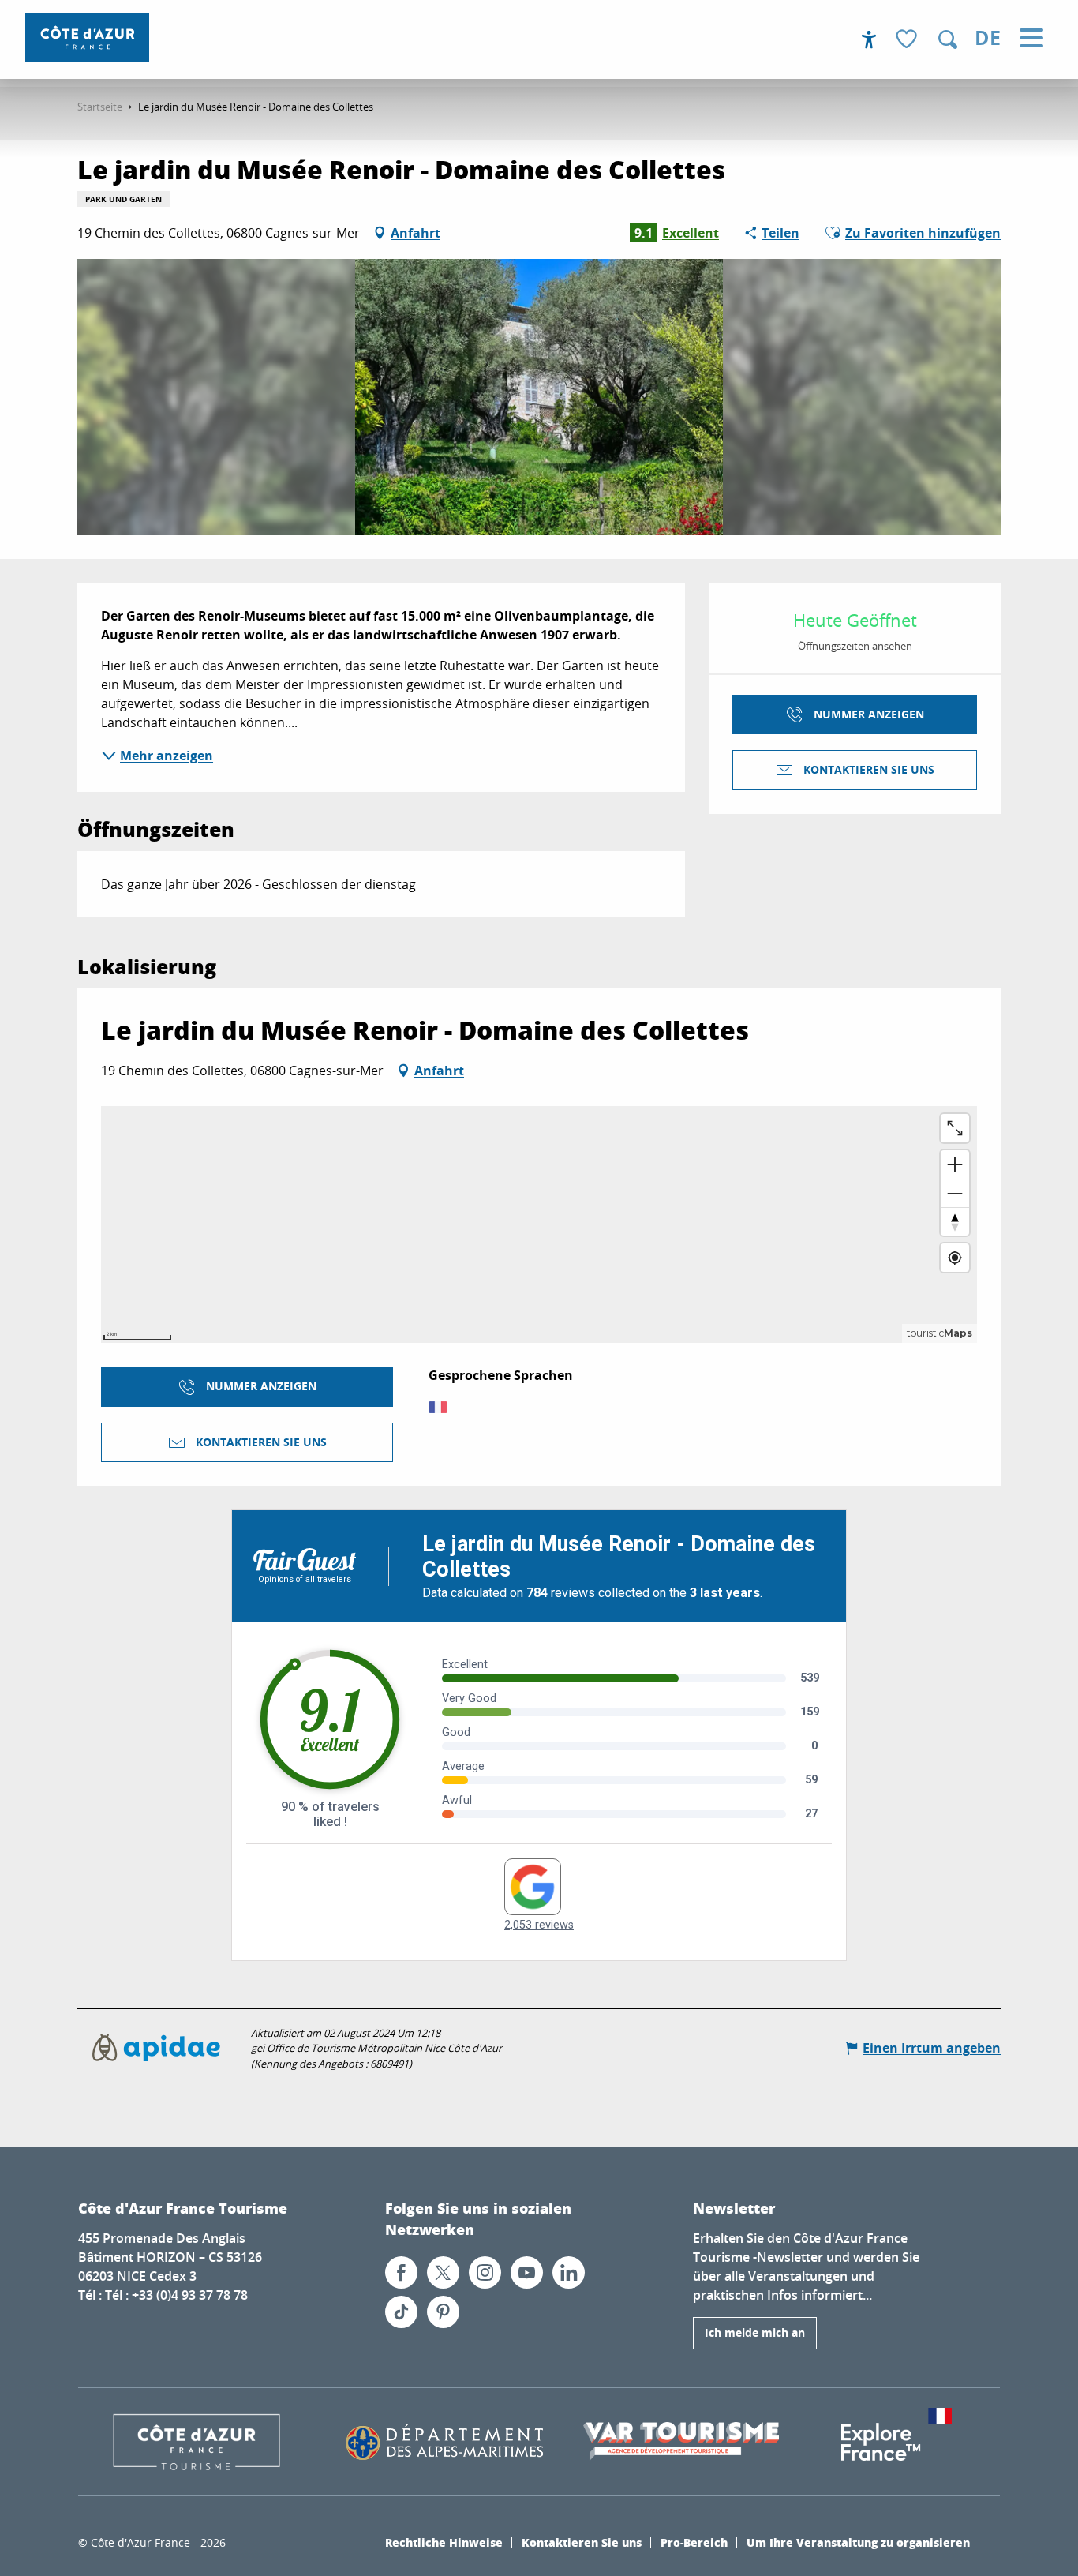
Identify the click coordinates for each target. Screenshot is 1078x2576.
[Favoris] (908, 40)
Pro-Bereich (694, 2542)
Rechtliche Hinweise (444, 2542)
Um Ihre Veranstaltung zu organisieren (858, 2542)
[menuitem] (87, 37)
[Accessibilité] (869, 39)
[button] (948, 39)
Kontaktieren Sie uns (582, 2542)
